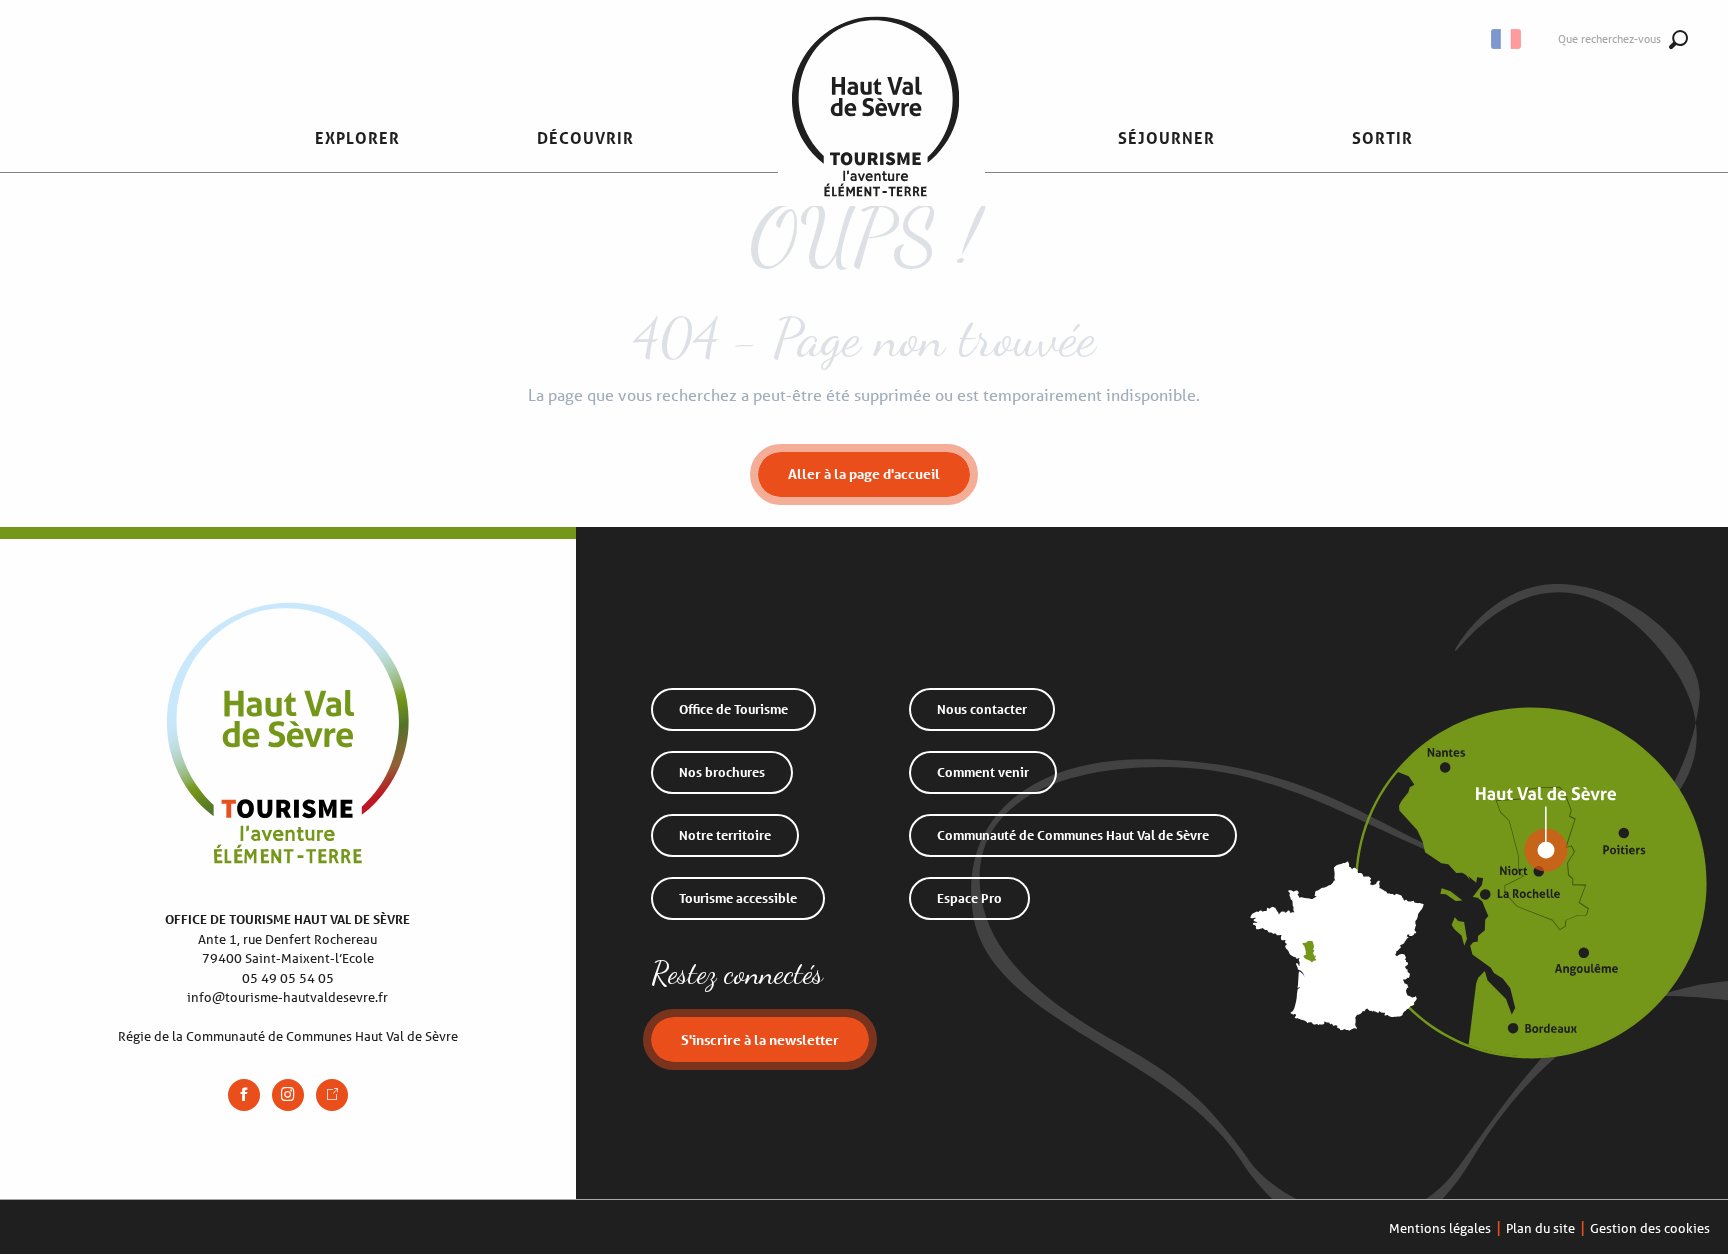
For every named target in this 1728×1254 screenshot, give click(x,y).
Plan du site (1540, 1228)
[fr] (1507, 39)
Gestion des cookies (1650, 1228)
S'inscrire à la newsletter (760, 1039)
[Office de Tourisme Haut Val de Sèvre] (875, 138)
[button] (1507, 39)
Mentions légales (1440, 1228)
